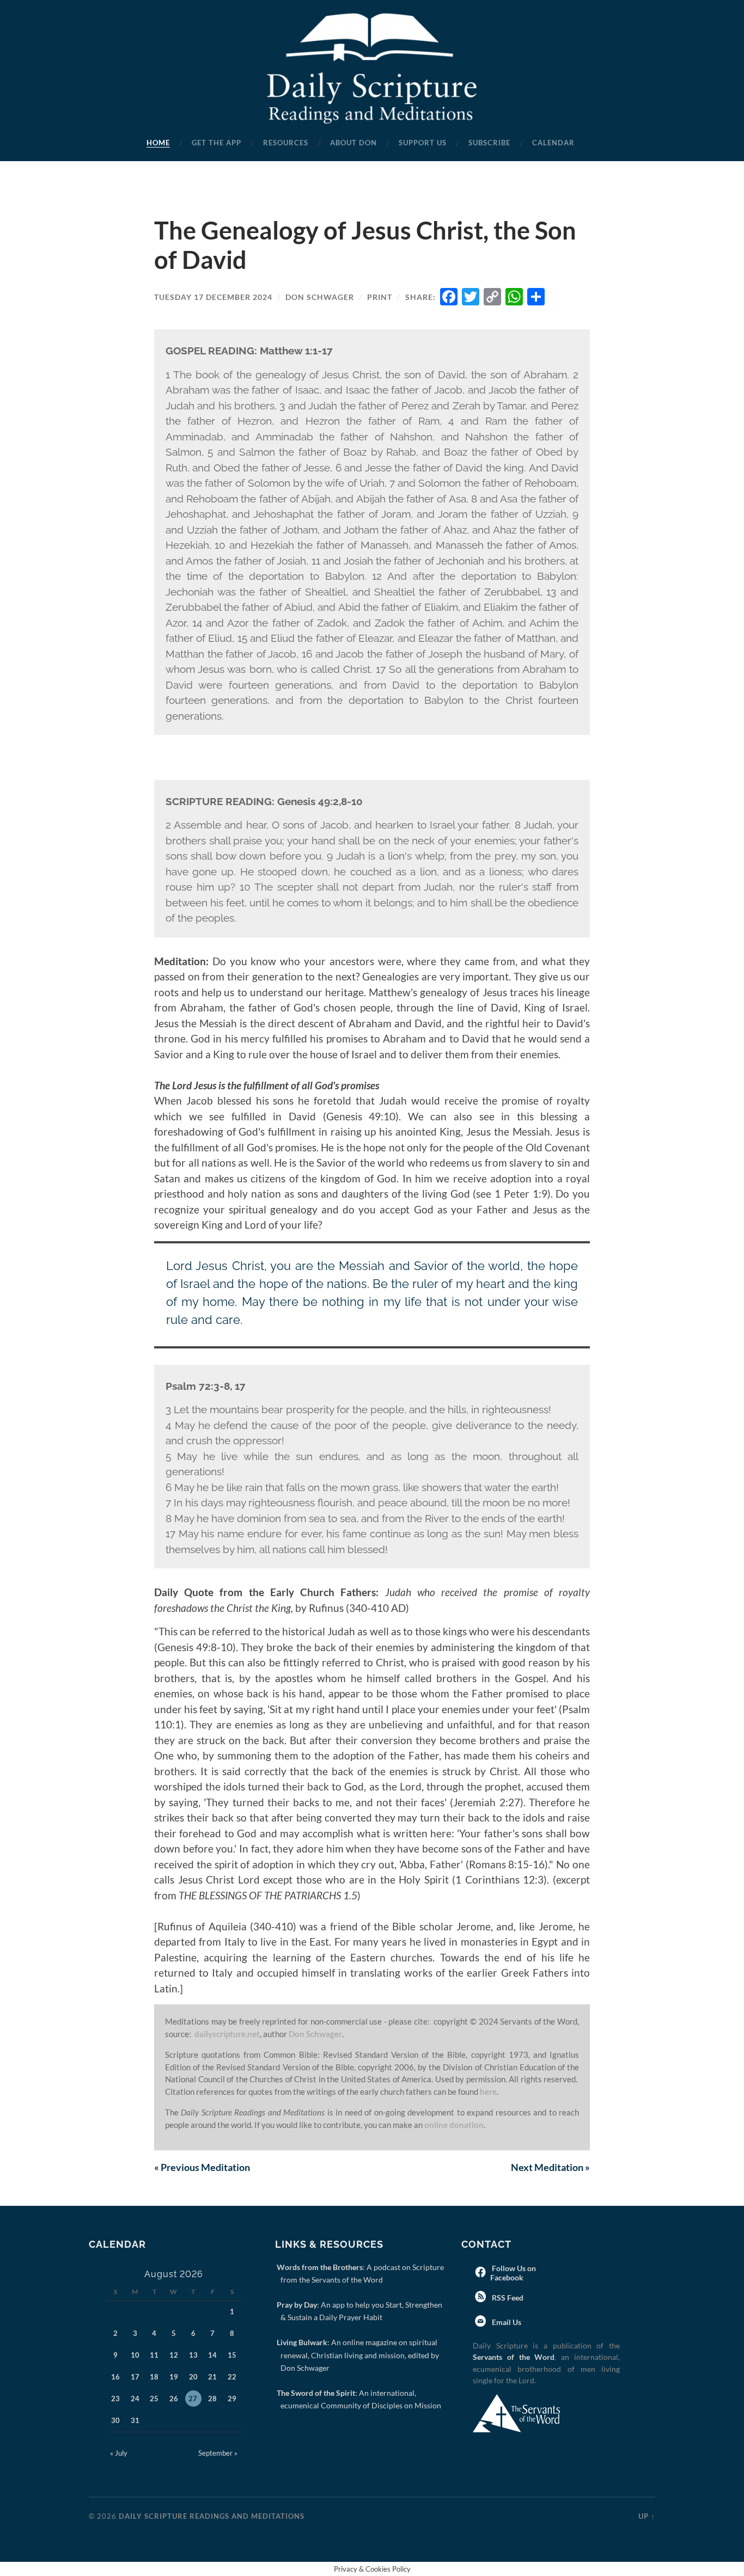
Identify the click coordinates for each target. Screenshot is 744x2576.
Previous (202, 2167)
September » (218, 2453)
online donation (454, 2125)
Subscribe (489, 143)
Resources (286, 143)
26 (174, 2399)
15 (232, 2355)
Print (380, 297)
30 (115, 2420)
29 (232, 2399)
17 (135, 2377)
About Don (353, 143)
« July (119, 2453)
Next (550, 2167)
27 (193, 2399)
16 (115, 2377)
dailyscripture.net (227, 2034)
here (488, 2092)
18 (154, 2377)
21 (212, 2377)
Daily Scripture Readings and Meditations (212, 2516)
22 (232, 2377)
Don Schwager (320, 297)
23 (115, 2399)
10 (135, 2355)
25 (154, 2399)
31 (135, 2420)
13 (193, 2355)
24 (135, 2399)
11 (154, 2355)
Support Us (423, 143)
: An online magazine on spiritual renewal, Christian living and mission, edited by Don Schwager (360, 2355)
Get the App (217, 143)
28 (212, 2399)
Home (158, 143)
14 (212, 2355)
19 (174, 2377)
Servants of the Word (514, 2357)
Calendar (553, 143)
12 (174, 2355)
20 (193, 2377)
